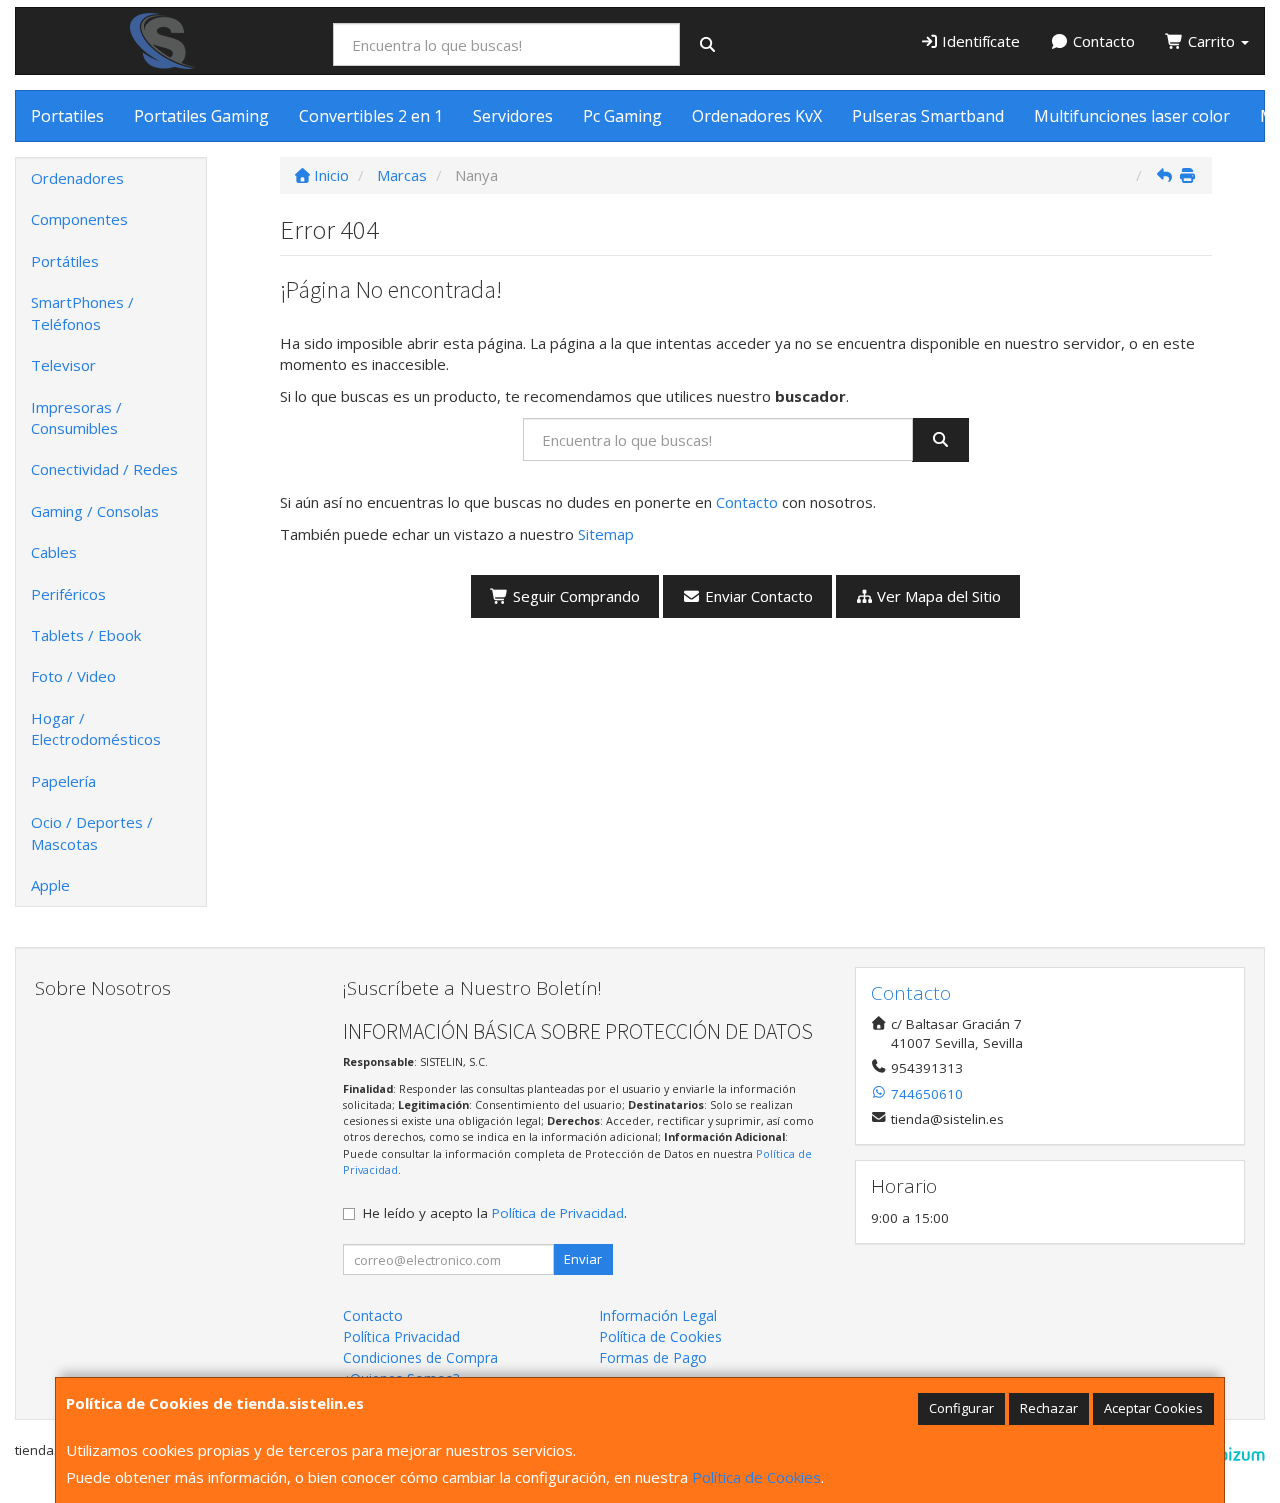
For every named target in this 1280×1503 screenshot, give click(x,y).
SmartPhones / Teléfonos (82, 312)
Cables (54, 552)
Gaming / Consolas (95, 511)
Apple (50, 885)
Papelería (63, 781)
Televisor (63, 365)
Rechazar (1049, 1408)
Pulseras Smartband (928, 116)
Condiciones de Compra (420, 1357)
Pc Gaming (622, 116)
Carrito (1211, 41)
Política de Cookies (756, 1477)
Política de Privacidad (558, 1213)
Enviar (583, 1259)
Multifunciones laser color (1132, 116)
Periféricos (68, 594)
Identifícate (979, 41)
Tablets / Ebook (86, 635)
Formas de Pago (653, 1357)
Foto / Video (73, 676)
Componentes (79, 219)
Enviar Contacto (757, 596)
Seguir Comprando (574, 596)
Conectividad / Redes (104, 469)
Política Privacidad (401, 1336)
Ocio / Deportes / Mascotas (92, 832)
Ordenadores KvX (757, 116)
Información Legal (658, 1315)
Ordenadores (77, 178)
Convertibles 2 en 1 (371, 116)
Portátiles (65, 261)
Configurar (961, 1408)
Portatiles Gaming (201, 116)
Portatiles (67, 116)
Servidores (513, 116)
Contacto (1102, 41)
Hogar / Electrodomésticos (96, 728)
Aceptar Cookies (1153, 1408)
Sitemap (606, 534)
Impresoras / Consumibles (76, 417)
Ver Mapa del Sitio (937, 596)
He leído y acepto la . (495, 1213)
